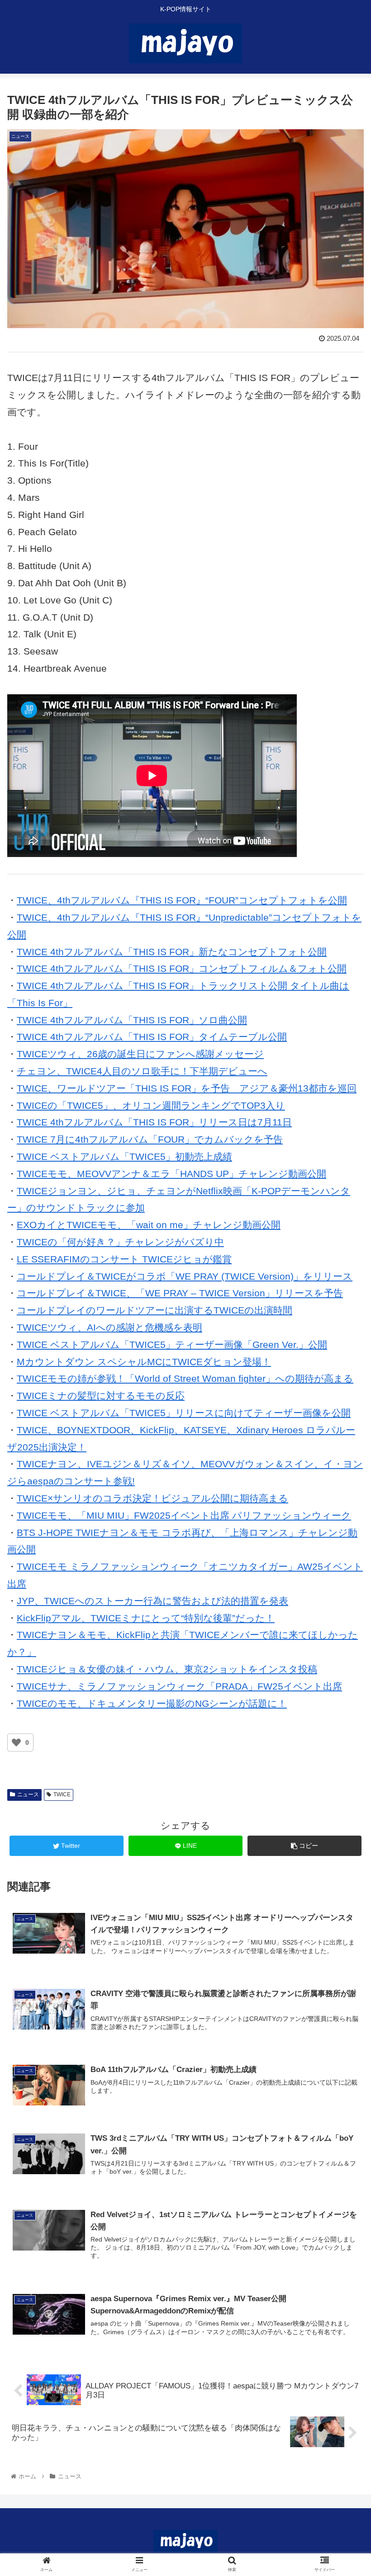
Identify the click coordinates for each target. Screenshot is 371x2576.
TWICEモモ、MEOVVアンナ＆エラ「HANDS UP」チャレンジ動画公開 (171, 1174)
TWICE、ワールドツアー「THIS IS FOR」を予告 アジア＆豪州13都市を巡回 (187, 1088)
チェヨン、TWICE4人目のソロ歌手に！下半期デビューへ (142, 1071)
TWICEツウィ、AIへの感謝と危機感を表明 (109, 1327)
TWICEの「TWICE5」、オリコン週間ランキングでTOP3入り (151, 1105)
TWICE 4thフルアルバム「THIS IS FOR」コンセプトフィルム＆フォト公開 (182, 968)
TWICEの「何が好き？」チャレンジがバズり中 (120, 1242)
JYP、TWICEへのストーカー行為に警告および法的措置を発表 (152, 1601)
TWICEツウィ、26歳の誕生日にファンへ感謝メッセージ (140, 1054)
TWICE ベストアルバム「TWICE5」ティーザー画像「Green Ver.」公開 (172, 1345)
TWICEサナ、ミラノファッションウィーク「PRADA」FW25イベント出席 (179, 1686)
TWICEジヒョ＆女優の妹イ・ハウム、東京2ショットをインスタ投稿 (167, 1669)
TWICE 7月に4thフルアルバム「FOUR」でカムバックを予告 (150, 1139)
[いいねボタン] (16, 1742)
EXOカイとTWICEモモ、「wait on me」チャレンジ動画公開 (149, 1225)
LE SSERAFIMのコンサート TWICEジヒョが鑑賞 (124, 1259)
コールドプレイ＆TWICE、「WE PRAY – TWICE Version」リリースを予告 (180, 1293)
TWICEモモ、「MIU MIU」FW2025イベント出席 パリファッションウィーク (184, 1515)
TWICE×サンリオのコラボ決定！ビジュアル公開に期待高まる (152, 1498)
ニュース (28, 1794)
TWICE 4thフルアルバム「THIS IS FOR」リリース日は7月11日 (154, 1122)
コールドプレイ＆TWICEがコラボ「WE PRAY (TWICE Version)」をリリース (185, 1276)
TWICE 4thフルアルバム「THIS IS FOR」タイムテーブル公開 (152, 1037)
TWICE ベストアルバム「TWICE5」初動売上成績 (124, 1156)
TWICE (62, 1794)
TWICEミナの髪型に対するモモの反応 (101, 1396)
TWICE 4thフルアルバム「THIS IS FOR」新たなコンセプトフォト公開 (172, 952)
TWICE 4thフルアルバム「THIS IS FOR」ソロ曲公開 (132, 1020)
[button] (343, 1451)
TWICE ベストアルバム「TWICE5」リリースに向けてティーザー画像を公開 (184, 1413)
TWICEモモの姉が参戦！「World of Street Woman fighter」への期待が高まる (185, 1378)
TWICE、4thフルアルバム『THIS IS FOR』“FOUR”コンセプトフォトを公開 (182, 900)
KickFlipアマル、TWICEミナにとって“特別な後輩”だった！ (146, 1618)
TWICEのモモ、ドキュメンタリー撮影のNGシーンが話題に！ (152, 1703)
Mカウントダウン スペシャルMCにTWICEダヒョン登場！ (144, 1362)
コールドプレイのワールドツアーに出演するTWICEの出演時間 (155, 1310)
